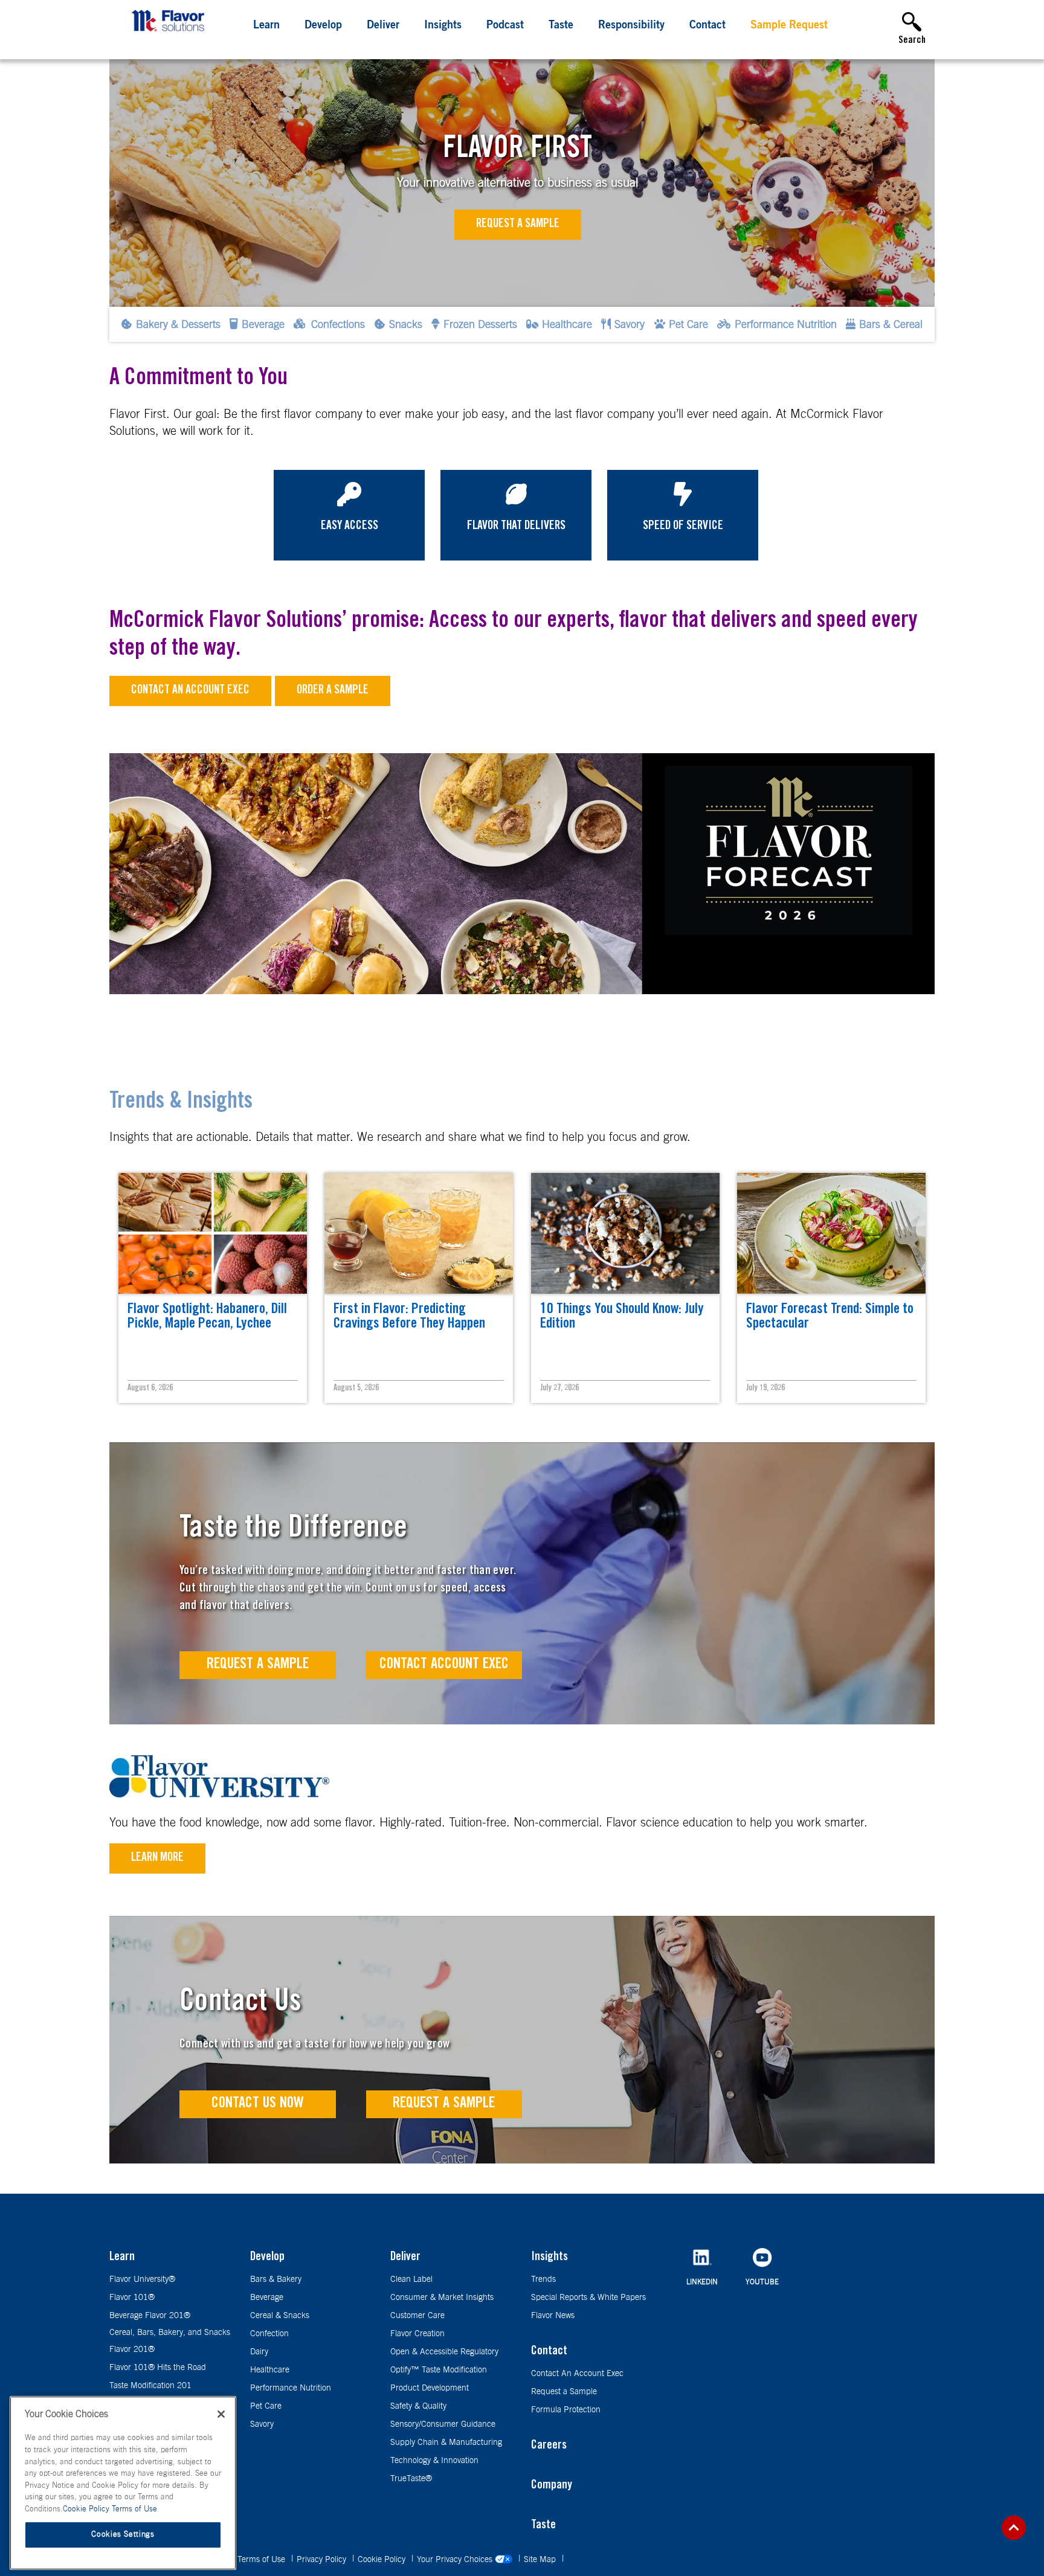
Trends (543, 2279)
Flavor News (553, 2316)
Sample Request (789, 26)
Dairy (259, 2352)
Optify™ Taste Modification (439, 2370)
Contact (707, 26)
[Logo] (171, 33)
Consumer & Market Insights (442, 2298)
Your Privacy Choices (456, 2560)
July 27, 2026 (559, 1389)
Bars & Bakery (276, 2279)
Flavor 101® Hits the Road (158, 2368)
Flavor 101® (132, 2298)
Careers (549, 2446)
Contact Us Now (258, 2104)
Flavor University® (142, 2279)
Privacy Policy (323, 2560)
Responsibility (631, 26)
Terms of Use (263, 2560)
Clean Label (411, 2279)
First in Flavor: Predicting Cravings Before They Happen (409, 1317)
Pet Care (266, 2406)
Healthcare (270, 2370)
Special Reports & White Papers (588, 2298)
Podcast (505, 26)
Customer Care (417, 2316)
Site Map (541, 2560)
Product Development (430, 2388)
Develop (323, 26)
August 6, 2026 (150, 1389)
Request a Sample (518, 225)
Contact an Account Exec (190, 691)
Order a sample (333, 691)
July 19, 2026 (765, 1389)
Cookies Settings (123, 2535)
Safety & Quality (418, 2406)
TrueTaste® (411, 2479)
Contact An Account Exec (577, 2374)
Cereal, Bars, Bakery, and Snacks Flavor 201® (170, 2341)
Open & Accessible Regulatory (444, 2352)
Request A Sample (258, 1665)
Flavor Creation (417, 2334)
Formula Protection (566, 2410)
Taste (561, 26)
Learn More (157, 1858)
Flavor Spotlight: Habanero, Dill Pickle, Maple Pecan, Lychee (207, 1317)
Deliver (383, 26)
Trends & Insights (181, 1103)
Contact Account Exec (444, 1665)
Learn (266, 26)
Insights (443, 26)
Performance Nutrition (291, 2388)
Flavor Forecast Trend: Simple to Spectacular (830, 1317)
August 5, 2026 (356, 1389)
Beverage (267, 2298)
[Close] (221, 2414)
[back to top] (1014, 2528)
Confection (269, 2334)
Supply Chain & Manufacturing (446, 2443)
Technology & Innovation (434, 2461)
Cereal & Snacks (280, 2316)
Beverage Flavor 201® (150, 2316)
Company (552, 2486)
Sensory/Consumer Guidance (443, 2424)
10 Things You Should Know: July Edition (622, 1317)
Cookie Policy (383, 2560)
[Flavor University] (220, 1794)
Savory (262, 2424)
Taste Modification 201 (150, 2386)
